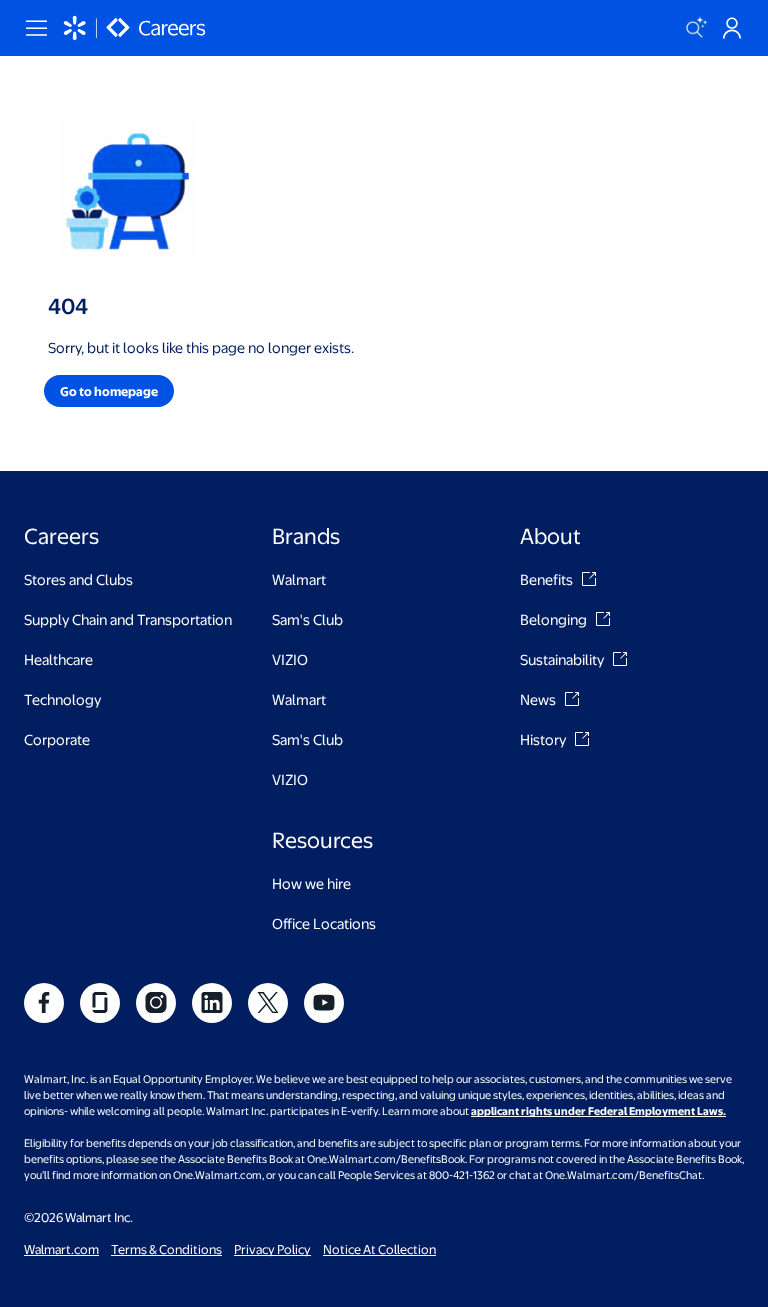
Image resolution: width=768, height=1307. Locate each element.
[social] (44, 1003)
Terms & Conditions (166, 1249)
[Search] (696, 28)
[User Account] (732, 28)
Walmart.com (61, 1249)
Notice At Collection (379, 1249)
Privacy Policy (272, 1249)
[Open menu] (36, 28)
